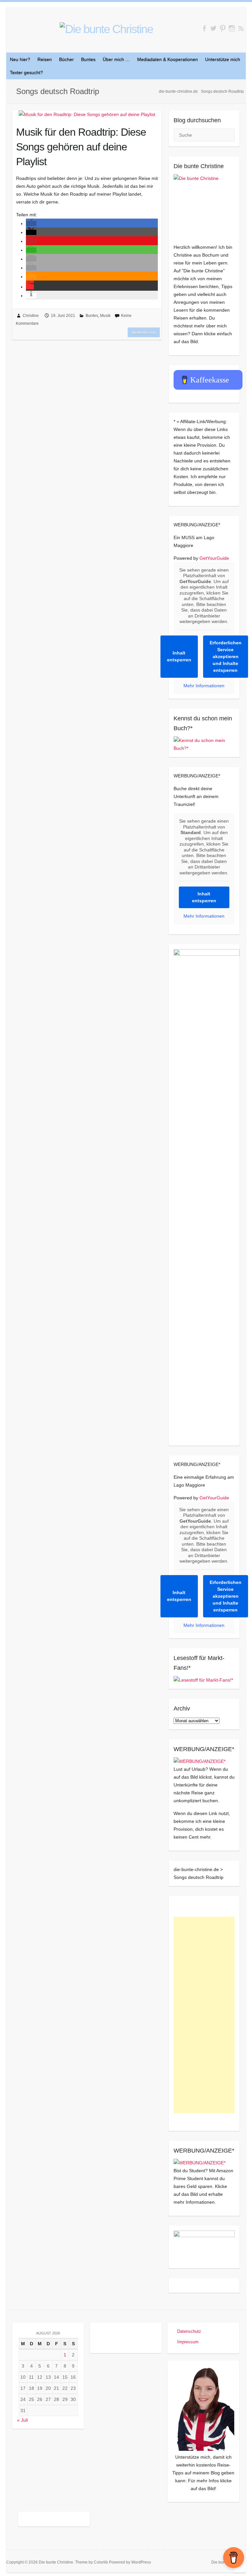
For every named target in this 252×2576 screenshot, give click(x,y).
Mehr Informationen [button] (204, 686)
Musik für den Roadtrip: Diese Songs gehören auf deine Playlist (81, 147)
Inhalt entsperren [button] (179, 656)
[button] (31, 224)
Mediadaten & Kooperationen (168, 59)
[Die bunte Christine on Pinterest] (223, 28)
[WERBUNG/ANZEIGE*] (199, 1761)
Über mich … (116, 59)
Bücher (66, 59)
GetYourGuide (214, 558)
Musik (105, 316)
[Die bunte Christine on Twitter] (213, 28)
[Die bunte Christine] (204, 205)
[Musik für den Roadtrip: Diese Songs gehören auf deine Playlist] (87, 114)
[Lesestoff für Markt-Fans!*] (203, 1680)
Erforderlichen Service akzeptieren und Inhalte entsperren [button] (226, 656)
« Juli (22, 2420)
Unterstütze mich (223, 59)
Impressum (188, 2342)
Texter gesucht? (26, 72)
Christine (31, 316)
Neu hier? (20, 59)
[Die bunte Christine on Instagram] (232, 28)
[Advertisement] (204, 2015)
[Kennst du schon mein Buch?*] (204, 740)
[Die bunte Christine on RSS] (241, 28)
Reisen (45, 59)
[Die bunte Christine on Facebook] (204, 28)
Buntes (88, 59)
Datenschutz (189, 2331)
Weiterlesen (144, 332)
